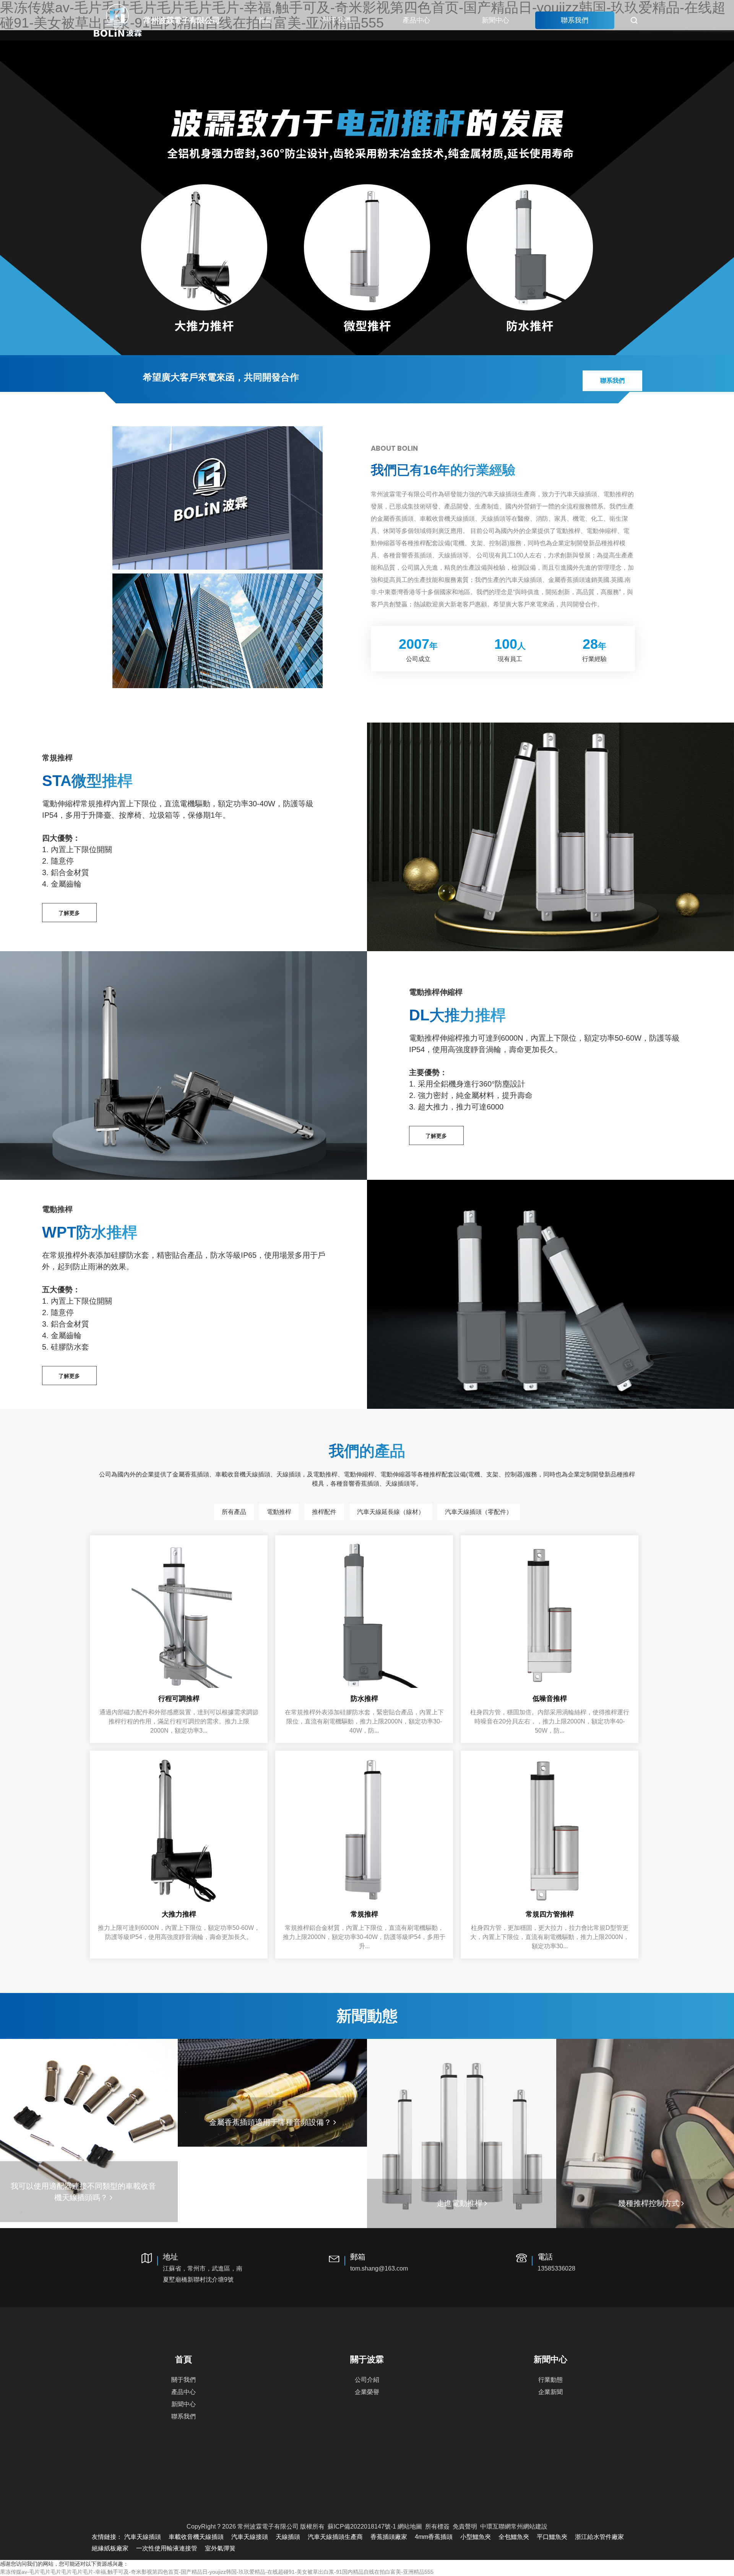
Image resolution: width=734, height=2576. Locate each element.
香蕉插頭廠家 (389, 2537)
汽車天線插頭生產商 (335, 2537)
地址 (203, 2268)
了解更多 (69, 913)
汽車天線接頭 (250, 2537)
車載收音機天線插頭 (196, 2537)
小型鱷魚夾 (476, 2537)
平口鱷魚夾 (552, 2537)
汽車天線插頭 (143, 2537)
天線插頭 (288, 2537)
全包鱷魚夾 (514, 2537)
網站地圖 (410, 2526)
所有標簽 (437, 2526)
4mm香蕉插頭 (434, 2537)
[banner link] (367, 193)
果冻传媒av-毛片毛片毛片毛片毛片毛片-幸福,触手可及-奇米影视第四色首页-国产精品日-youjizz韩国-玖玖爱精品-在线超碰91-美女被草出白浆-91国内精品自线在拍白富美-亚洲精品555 (217, 2572)
